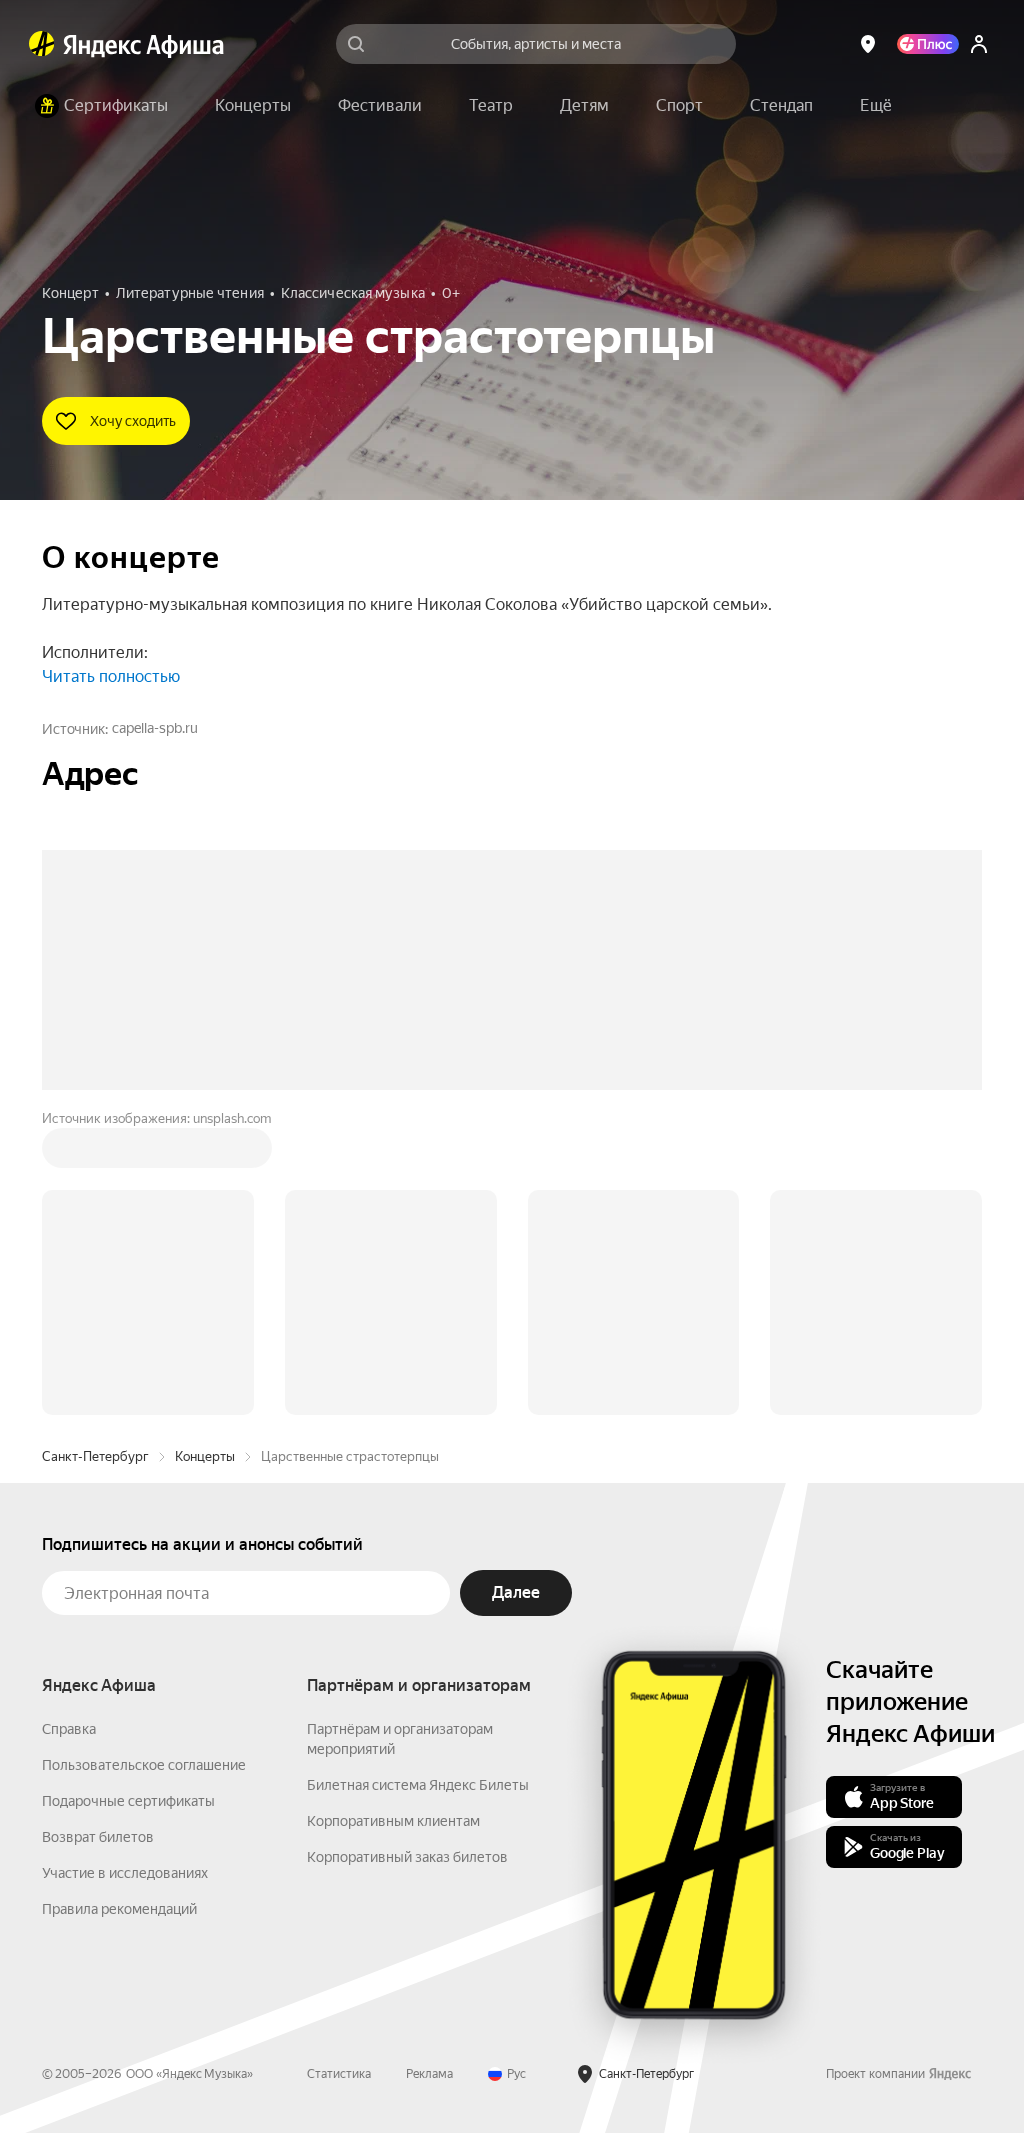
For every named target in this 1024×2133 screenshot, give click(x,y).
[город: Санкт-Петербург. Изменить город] (868, 44)
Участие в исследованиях (125, 1570)
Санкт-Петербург (95, 1153)
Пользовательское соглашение (144, 1462)
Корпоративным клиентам (393, 1518)
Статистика (339, 1771)
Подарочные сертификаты (128, 1498)
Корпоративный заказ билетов (407, 1554)
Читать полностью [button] (111, 676)
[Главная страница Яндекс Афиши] (42, 44)
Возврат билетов (98, 1534)
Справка (69, 1426)
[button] (876, 106)
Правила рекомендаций (119, 1606)
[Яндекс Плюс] (928, 44)
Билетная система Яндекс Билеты (418, 1482)
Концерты (205, 1153)
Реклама (429, 1771)
